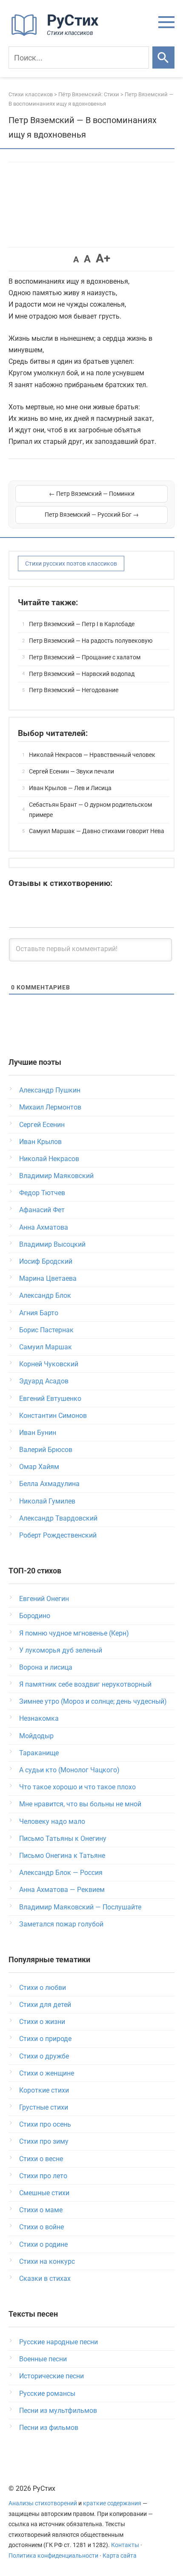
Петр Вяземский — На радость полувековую (91, 641)
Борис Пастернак (46, 1330)
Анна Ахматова (44, 1227)
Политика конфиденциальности (53, 2556)
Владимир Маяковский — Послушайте (80, 1907)
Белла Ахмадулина (49, 1484)
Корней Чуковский (49, 1364)
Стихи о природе (45, 2039)
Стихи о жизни (42, 2022)
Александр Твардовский (58, 1518)
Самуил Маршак (46, 1347)
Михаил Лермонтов (50, 1107)
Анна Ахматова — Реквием (62, 1890)
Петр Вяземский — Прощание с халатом (85, 657)
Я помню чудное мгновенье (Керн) (74, 1633)
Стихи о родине (43, 2244)
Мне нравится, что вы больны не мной (80, 1804)
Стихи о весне (41, 2159)
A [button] (76, 259)
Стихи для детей (45, 2005)
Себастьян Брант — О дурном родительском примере (90, 810)
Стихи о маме (41, 2210)
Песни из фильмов (49, 2428)
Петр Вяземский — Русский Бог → (92, 515)
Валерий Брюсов (46, 1450)
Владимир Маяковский (56, 1176)
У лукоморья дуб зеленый (61, 1650)
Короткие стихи (44, 2090)
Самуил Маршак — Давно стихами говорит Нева (97, 831)
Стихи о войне (41, 2227)
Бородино (35, 1616)
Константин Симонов (53, 1416)
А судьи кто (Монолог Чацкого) (69, 1770)
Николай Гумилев (47, 1501)
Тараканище (39, 1753)
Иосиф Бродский (46, 1261)
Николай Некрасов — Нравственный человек (92, 755)
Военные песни (43, 2359)
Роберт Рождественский (58, 1535)
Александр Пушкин (50, 1090)
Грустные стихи (44, 2107)
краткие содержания (112, 2503)
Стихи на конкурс (47, 2261)
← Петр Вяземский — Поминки (92, 494)
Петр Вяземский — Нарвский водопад (82, 674)
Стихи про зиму (44, 2141)
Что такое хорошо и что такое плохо (77, 1787)
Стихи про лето (43, 2176)
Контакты (125, 2545)
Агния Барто (39, 1313)
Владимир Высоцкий (52, 1244)
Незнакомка (39, 1718)
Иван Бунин (38, 1433)
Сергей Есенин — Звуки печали (71, 771)
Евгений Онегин (44, 1599)
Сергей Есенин (42, 1125)
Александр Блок (45, 1295)
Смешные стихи (44, 2193)
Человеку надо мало (52, 1821)
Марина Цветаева (48, 1278)
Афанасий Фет (42, 1210)
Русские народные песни (59, 2342)
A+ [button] (103, 258)
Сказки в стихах (45, 2278)
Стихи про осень (45, 2124)
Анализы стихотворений (43, 2503)
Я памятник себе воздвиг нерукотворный (85, 1684)
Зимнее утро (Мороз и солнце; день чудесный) (93, 1701)
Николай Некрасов (49, 1159)
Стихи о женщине (47, 2073)
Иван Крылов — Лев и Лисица (70, 788)
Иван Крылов (40, 1142)
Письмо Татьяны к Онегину (63, 1839)
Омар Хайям (39, 1467)
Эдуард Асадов (44, 1381)
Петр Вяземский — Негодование (74, 690)
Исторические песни (51, 2376)
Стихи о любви (43, 1988)
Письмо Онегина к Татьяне (62, 1856)
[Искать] (163, 57)
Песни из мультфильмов (58, 2411)
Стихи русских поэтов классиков (71, 563)
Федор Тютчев (42, 1193)
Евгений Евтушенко (50, 1399)
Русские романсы (47, 2393)
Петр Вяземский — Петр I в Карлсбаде (82, 624)
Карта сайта (120, 2556)
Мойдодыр (36, 1736)
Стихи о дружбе (44, 2056)
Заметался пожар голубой (61, 1924)
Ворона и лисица (46, 1667)
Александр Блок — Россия (61, 1873)
